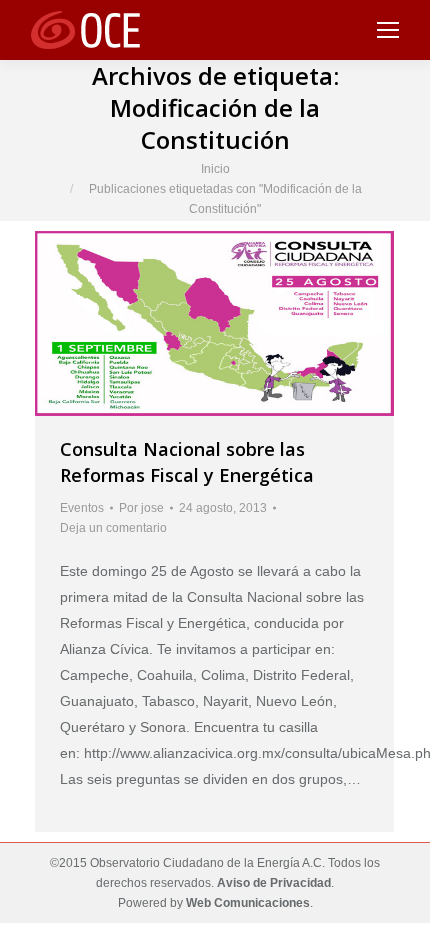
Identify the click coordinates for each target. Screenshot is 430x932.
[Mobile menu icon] (388, 30)
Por (141, 508)
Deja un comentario (113, 528)
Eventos (82, 508)
